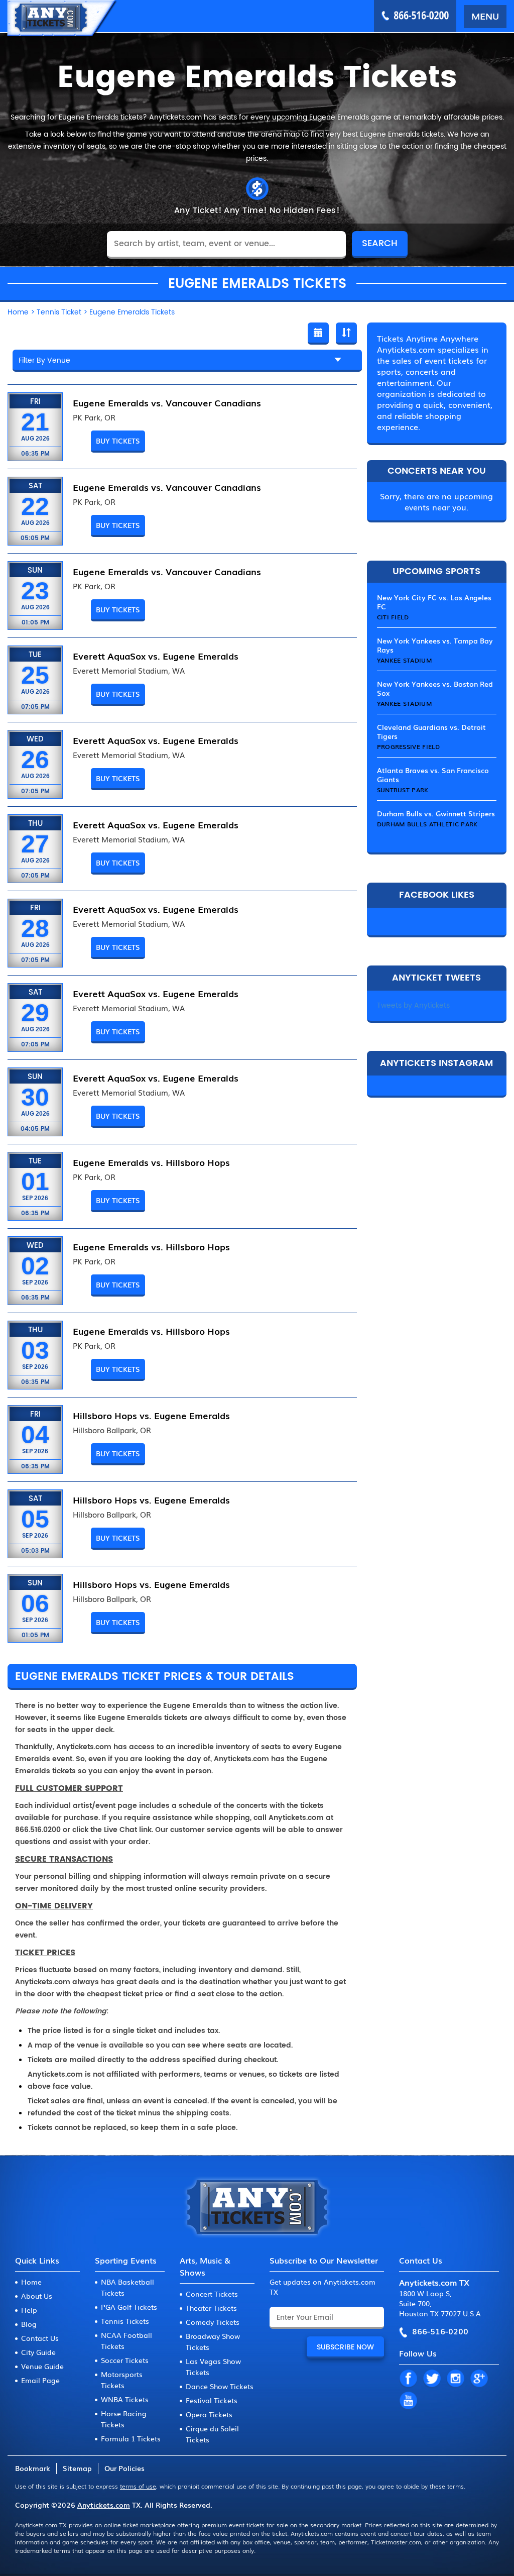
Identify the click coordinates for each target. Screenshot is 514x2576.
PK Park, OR (94, 417)
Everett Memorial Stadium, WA (129, 671)
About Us (37, 2296)
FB (408, 2379)
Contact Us (40, 2338)
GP (479, 2379)
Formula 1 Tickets (131, 2438)
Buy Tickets (118, 441)
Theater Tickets (211, 2308)
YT (408, 2401)
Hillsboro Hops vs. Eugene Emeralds (151, 1415)
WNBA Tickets (125, 2399)
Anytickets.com (104, 2505)
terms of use (138, 2486)
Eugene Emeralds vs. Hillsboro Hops (151, 1162)
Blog (29, 2324)
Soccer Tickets (125, 2360)
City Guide (38, 2352)
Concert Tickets (212, 2294)
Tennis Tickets (125, 2321)
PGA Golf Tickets (129, 2307)
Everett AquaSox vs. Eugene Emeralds (156, 656)
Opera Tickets (209, 2414)
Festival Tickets (212, 2400)
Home (31, 2282)
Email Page (40, 2380)
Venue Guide (42, 2366)
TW (432, 2379)
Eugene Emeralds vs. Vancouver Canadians (167, 402)
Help (29, 2310)
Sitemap (77, 2468)
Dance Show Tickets (220, 2386)
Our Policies (124, 2468)
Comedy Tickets (213, 2322)
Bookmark (33, 2468)
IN (455, 2379)
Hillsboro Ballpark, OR (112, 1430)
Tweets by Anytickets (413, 1005)
